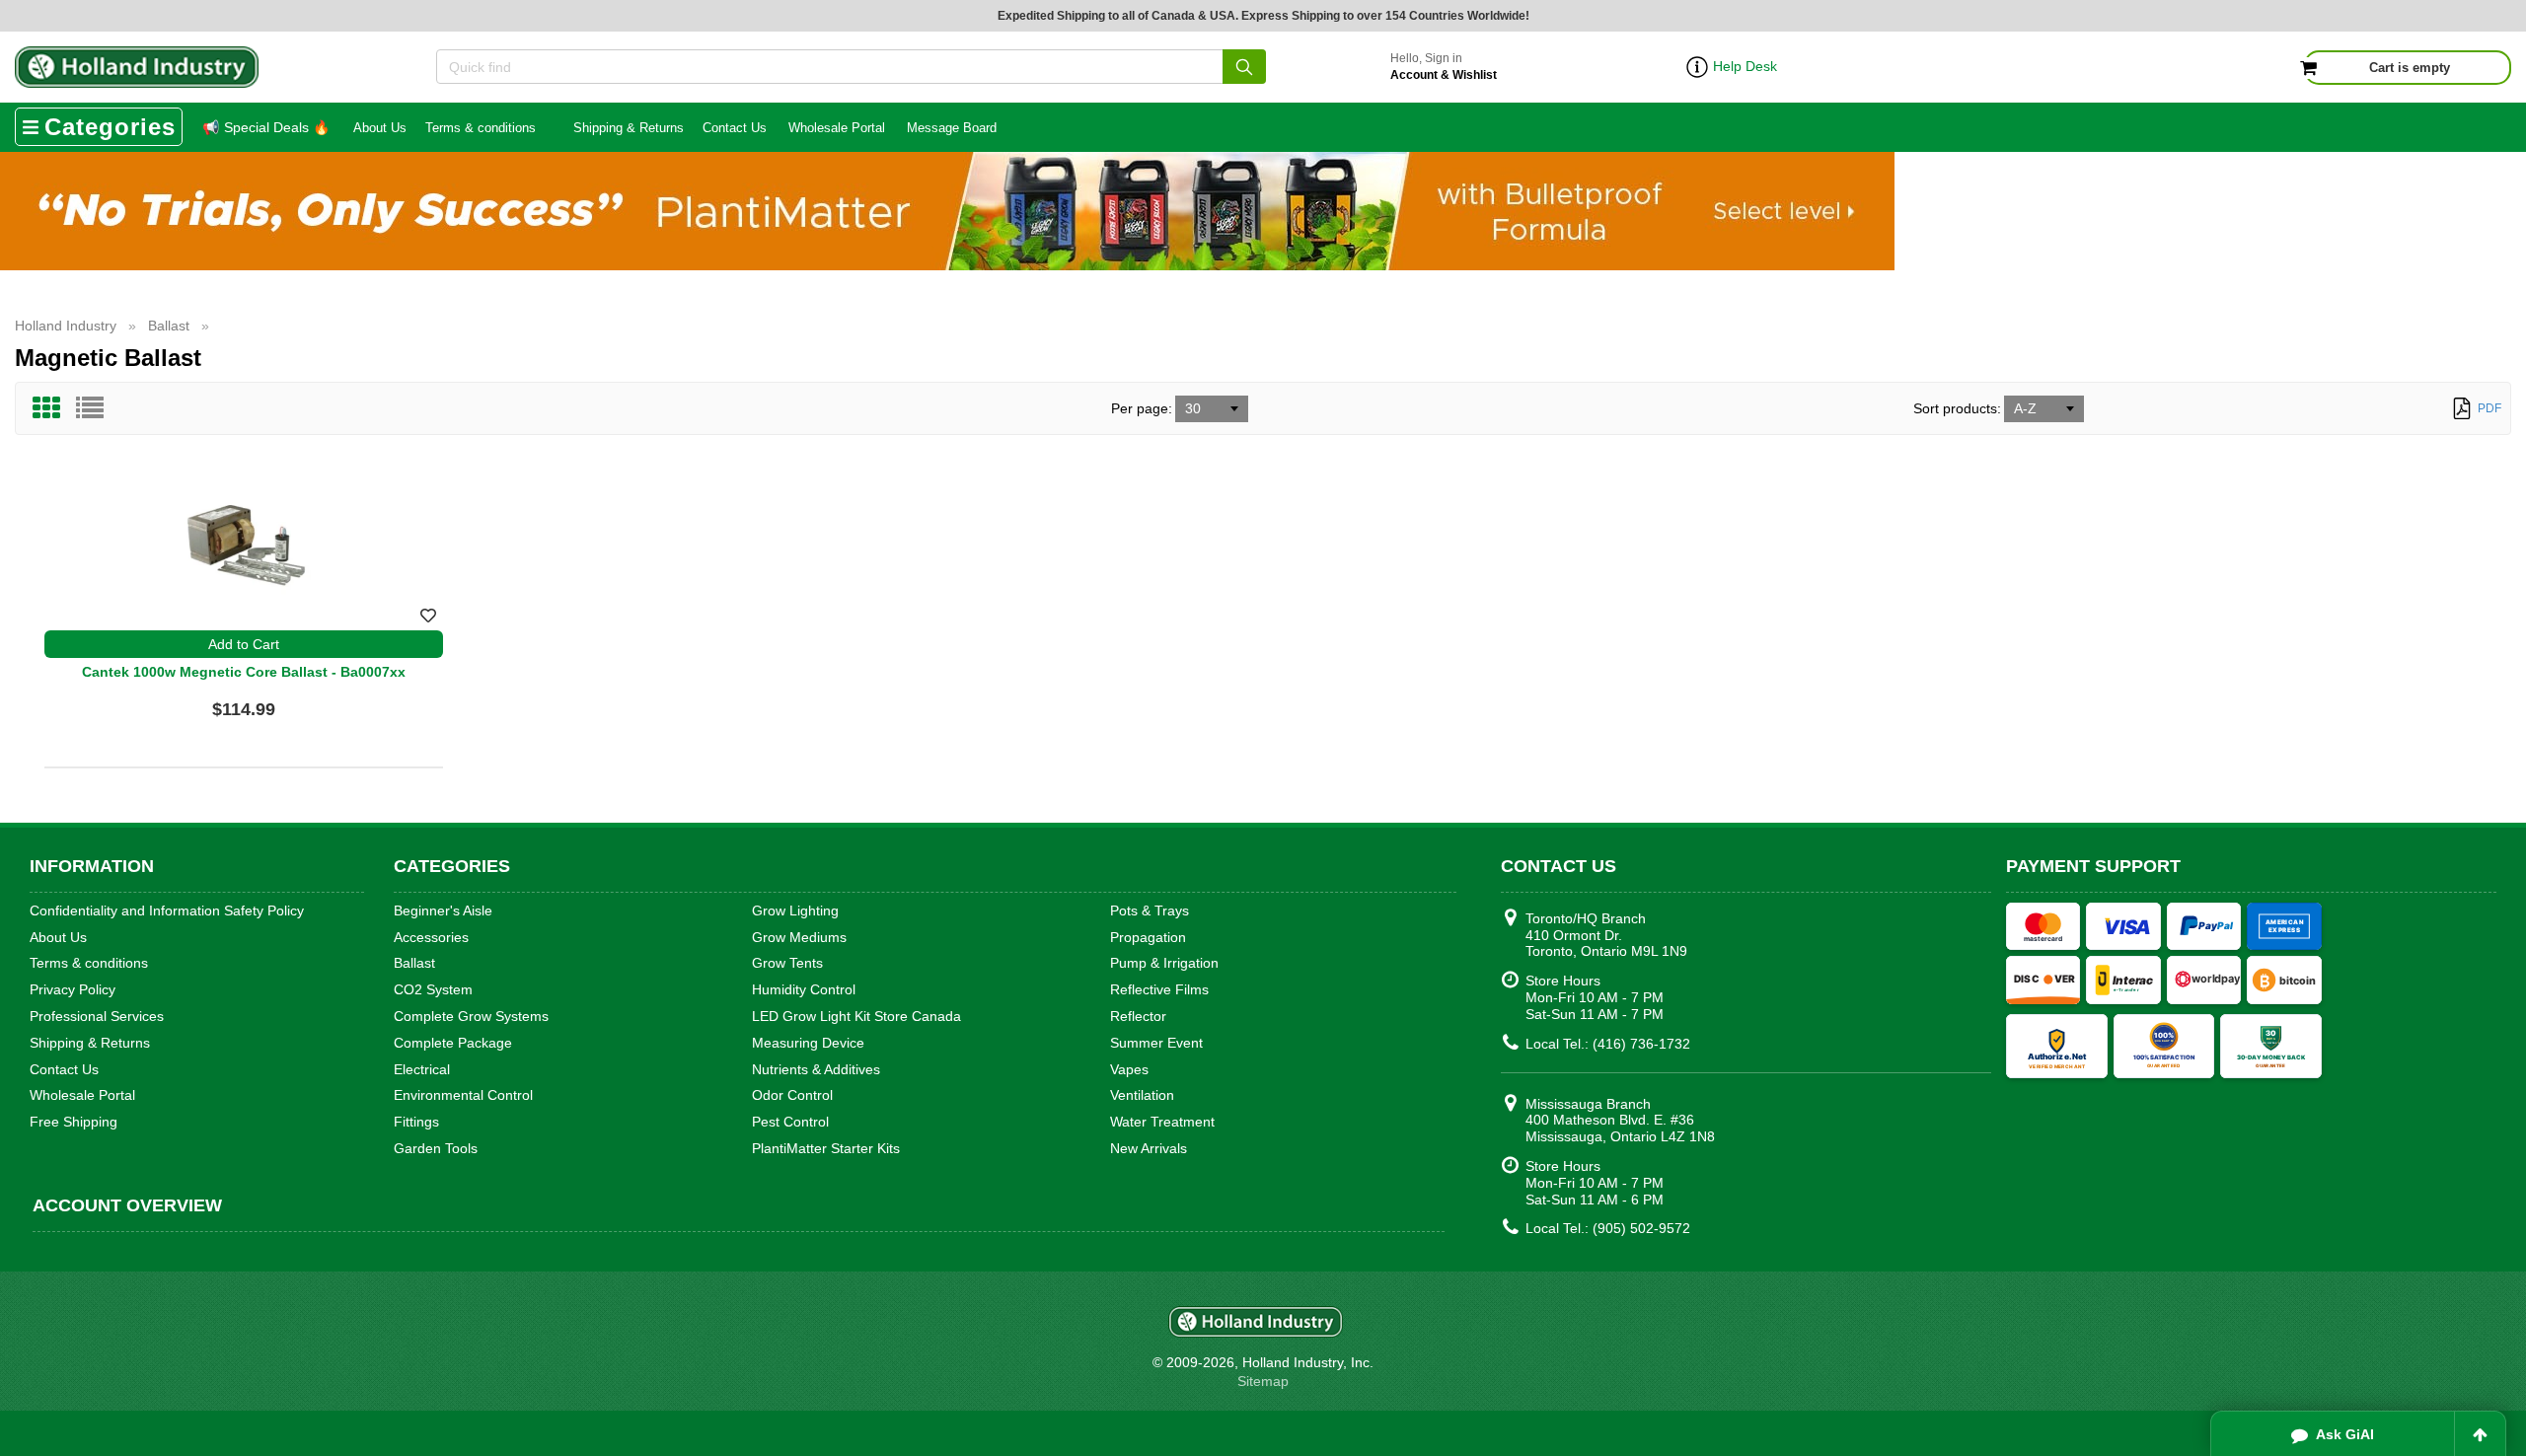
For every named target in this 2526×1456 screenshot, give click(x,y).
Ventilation (1142, 1095)
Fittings (416, 1122)
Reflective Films (1159, 989)
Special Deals (266, 127)
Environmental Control (463, 1095)
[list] (90, 408)
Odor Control (792, 1095)
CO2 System (433, 989)
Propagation (1148, 937)
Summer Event (1156, 1043)
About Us (380, 128)
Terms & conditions (481, 128)
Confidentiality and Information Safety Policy (167, 910)
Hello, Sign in (1444, 67)
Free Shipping (74, 1122)
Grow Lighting (795, 910)
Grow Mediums (799, 937)
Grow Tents (787, 963)
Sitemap (1263, 1381)
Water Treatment (1162, 1122)
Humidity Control (804, 989)
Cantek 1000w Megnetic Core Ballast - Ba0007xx (244, 672)
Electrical (422, 1069)
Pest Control (790, 1122)
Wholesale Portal (837, 128)
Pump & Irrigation (1164, 963)
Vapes (1129, 1069)
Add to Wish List (428, 616)
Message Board (952, 128)
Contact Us (735, 128)
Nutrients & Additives (816, 1069)
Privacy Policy (73, 989)
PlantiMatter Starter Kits (826, 1148)
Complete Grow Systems (471, 1016)
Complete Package (453, 1043)
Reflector (1138, 1016)
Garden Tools (436, 1148)
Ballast (414, 963)
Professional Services (97, 1016)
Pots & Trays (1150, 910)
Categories (110, 127)
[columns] (46, 408)
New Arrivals (1149, 1148)
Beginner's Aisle (443, 910)
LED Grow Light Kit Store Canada (856, 1016)
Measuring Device (808, 1043)
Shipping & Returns (629, 128)
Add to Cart (244, 644)
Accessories (431, 937)
